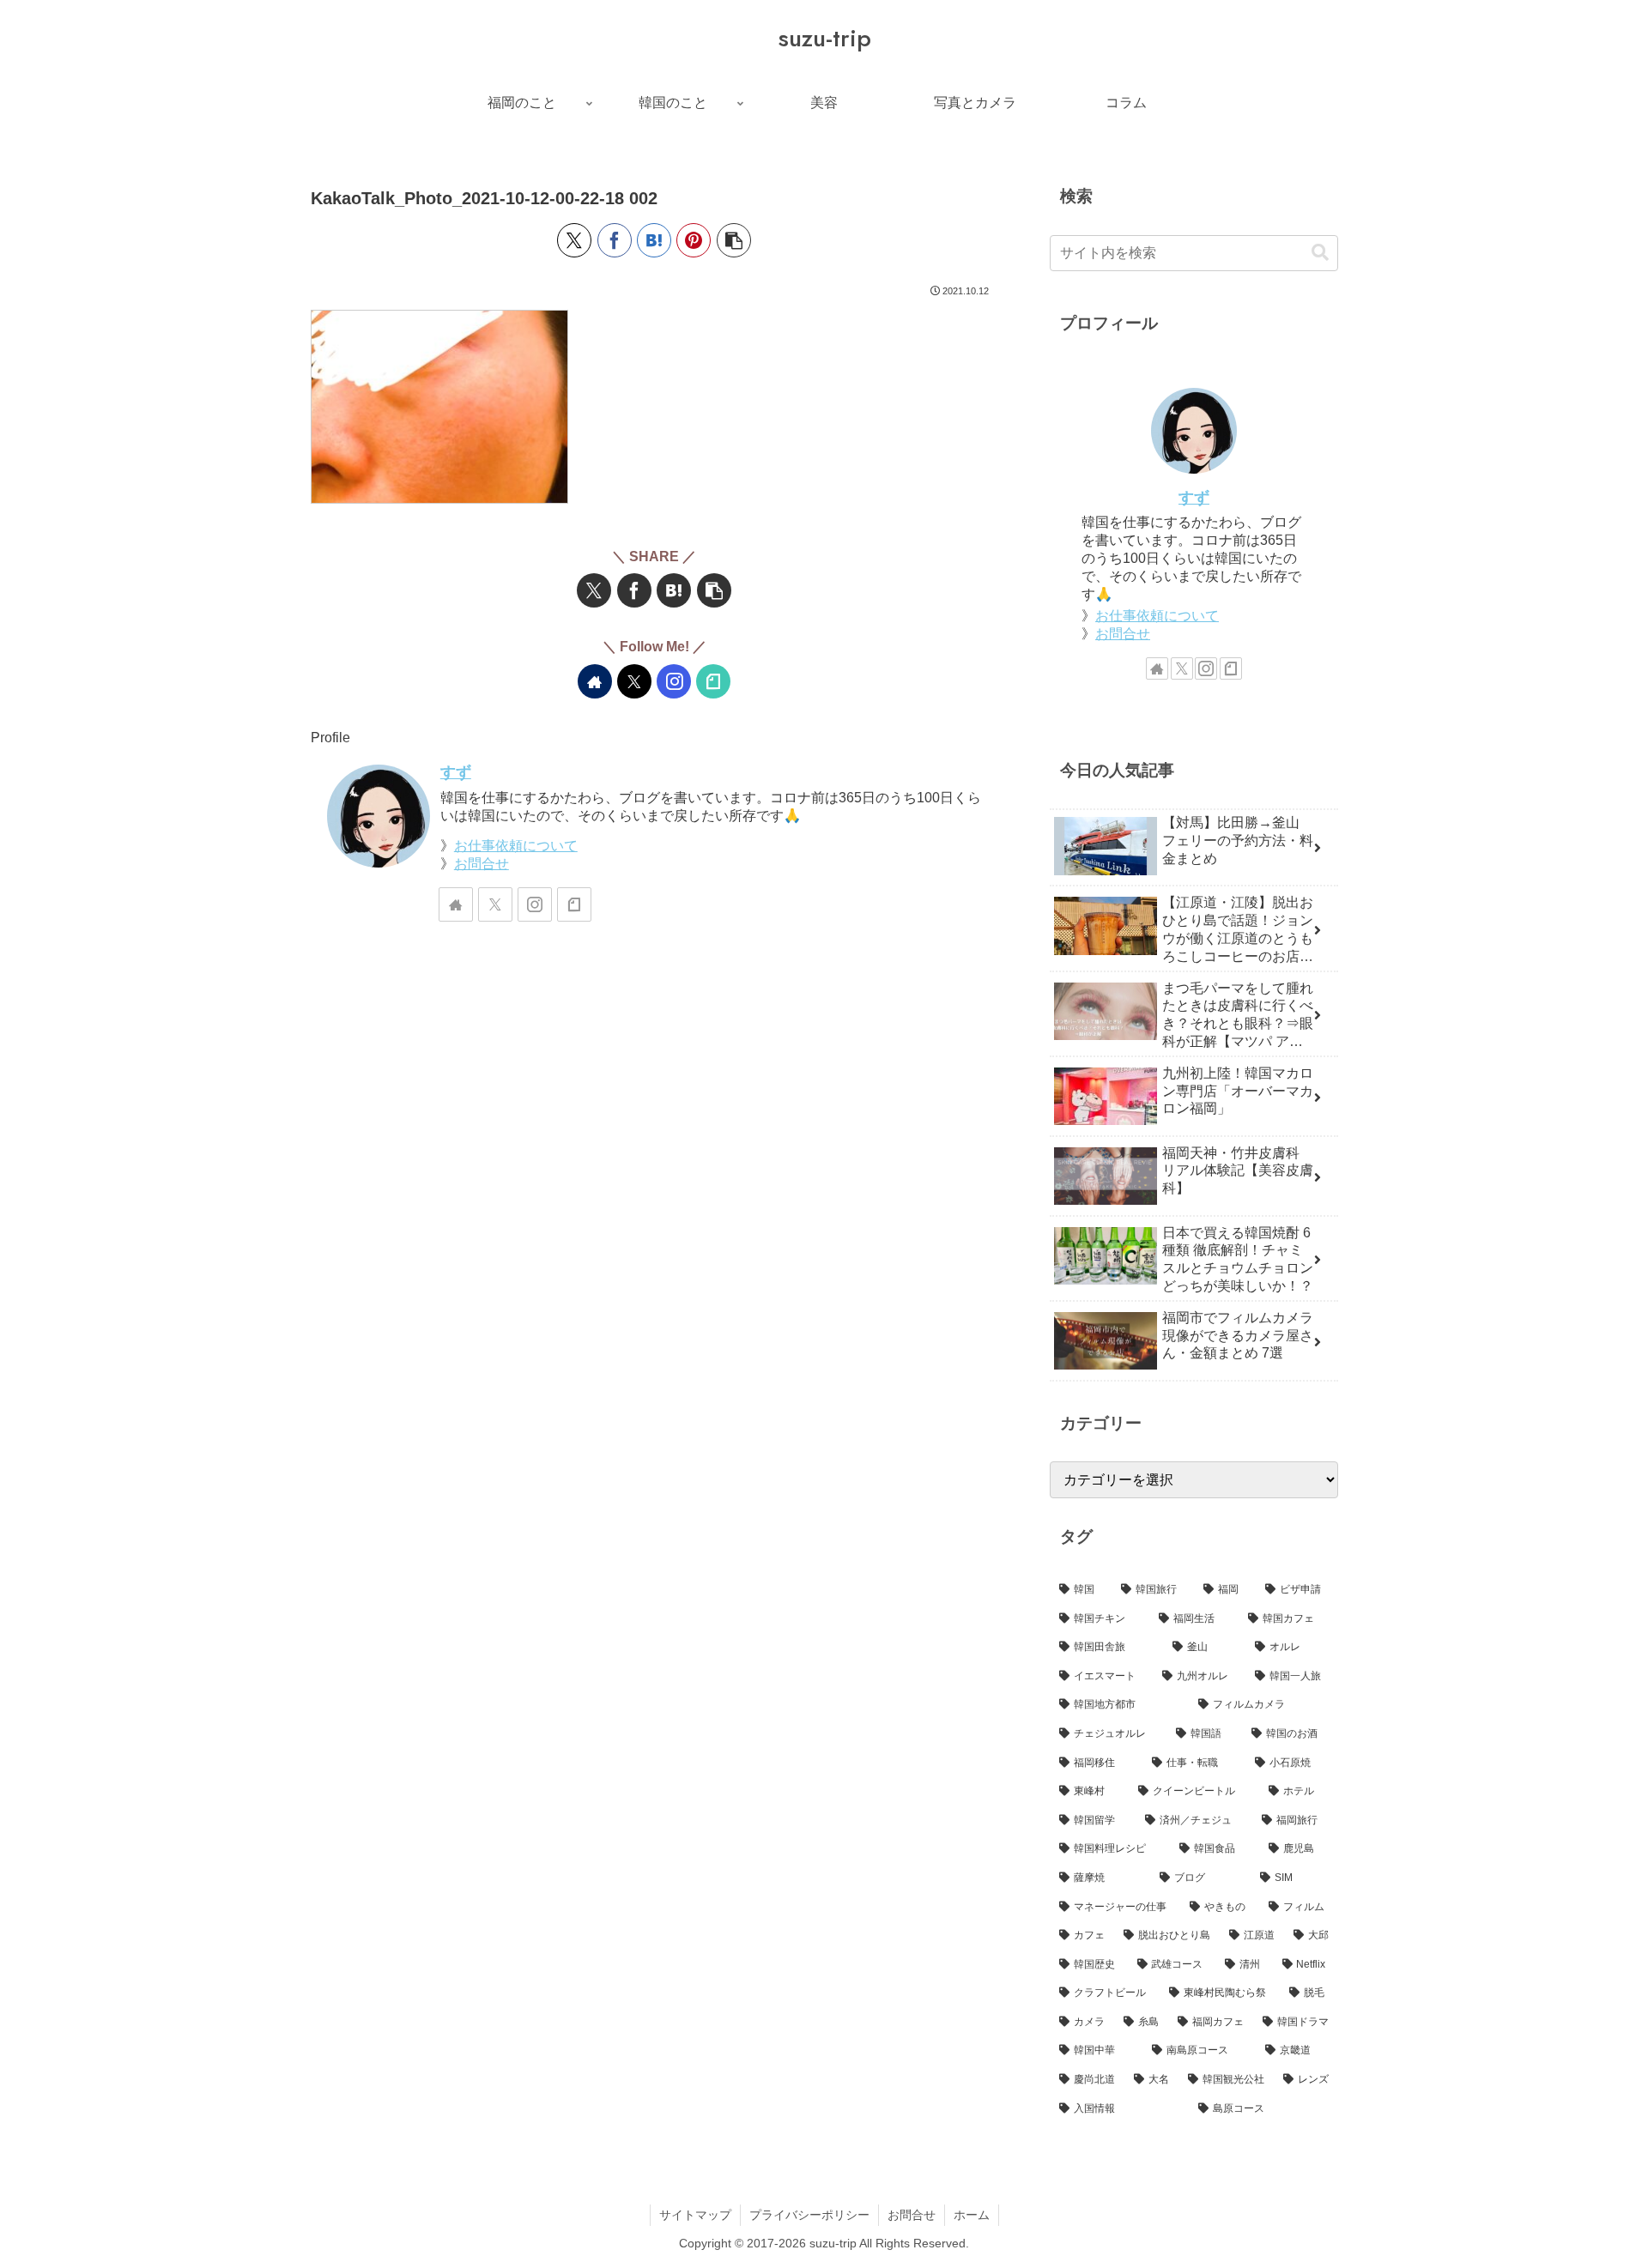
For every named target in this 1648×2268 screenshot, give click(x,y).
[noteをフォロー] (713, 681)
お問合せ (482, 864)
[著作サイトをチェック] (595, 681)
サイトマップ (695, 2215)
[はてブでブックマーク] (654, 240)
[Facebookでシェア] (615, 240)
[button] (734, 240)
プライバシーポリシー (809, 2215)
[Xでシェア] (574, 240)
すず (456, 772)
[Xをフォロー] (634, 681)
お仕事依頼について (516, 846)
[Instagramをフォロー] (674, 681)
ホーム (972, 2215)
